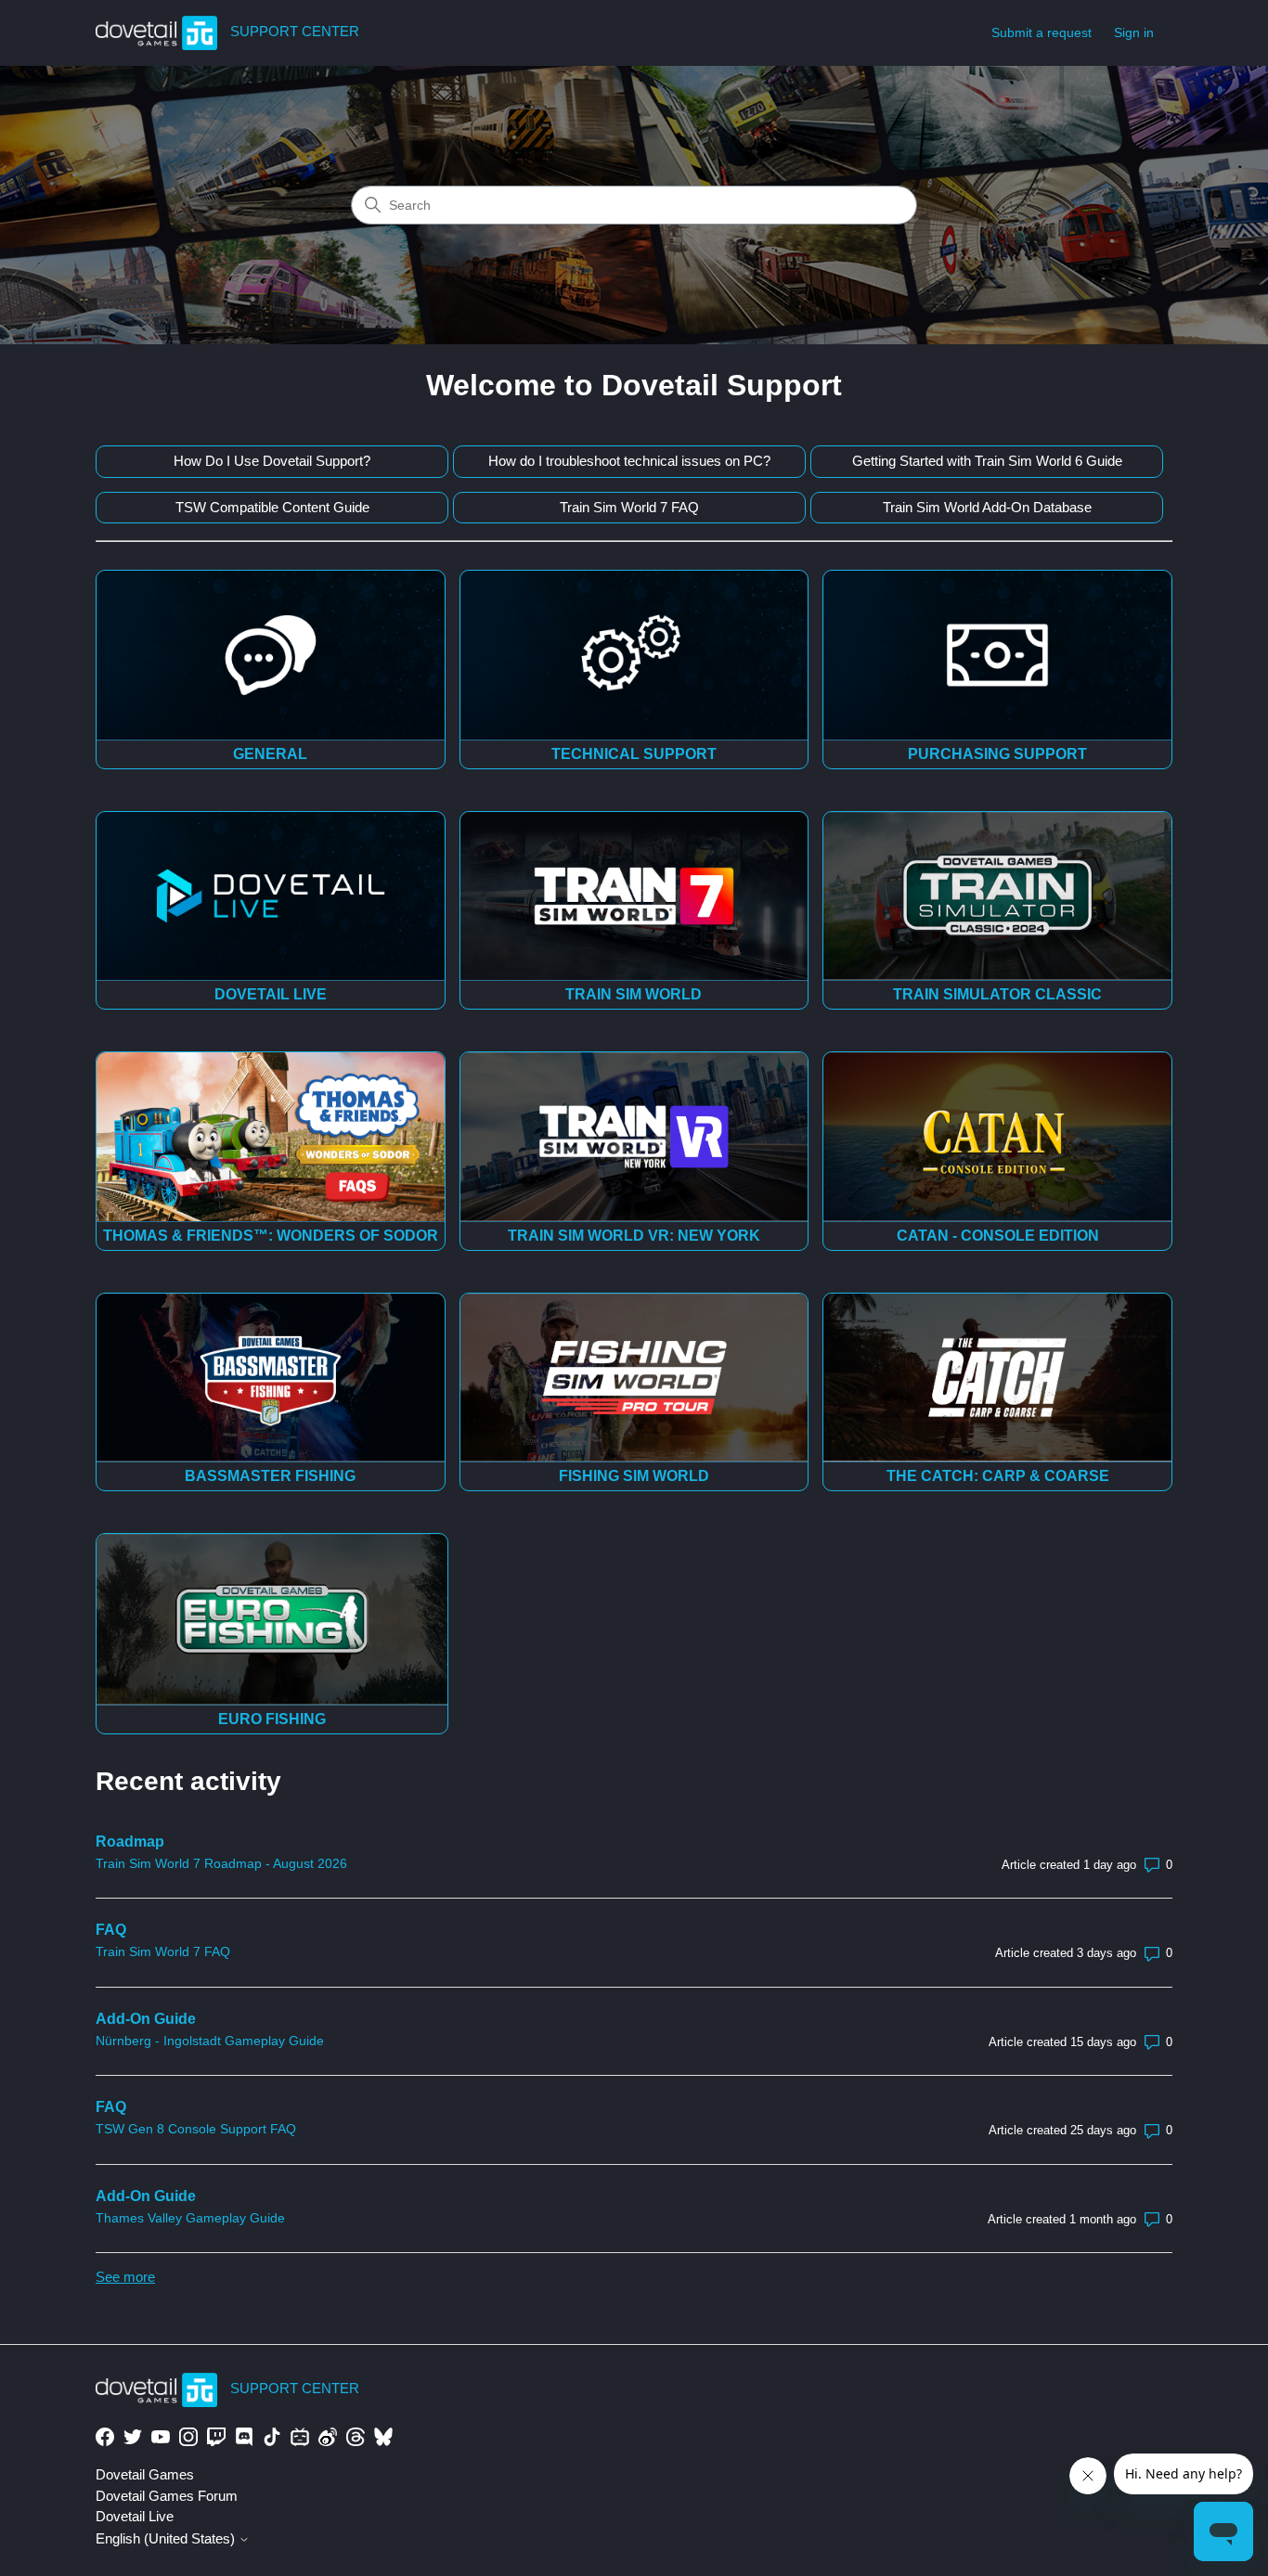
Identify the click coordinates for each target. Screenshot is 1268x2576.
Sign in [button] (1134, 32)
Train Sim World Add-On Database (987, 507)
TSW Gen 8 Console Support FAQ (196, 2129)
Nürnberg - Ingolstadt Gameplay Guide (210, 2041)
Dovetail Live (135, 2516)
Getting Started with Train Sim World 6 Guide (987, 461)
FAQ (111, 1930)
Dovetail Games (145, 2474)
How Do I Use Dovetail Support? (272, 461)
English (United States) (167, 2538)
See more (125, 2277)
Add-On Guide (146, 2019)
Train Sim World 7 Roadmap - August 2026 (221, 1863)
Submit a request (1042, 32)
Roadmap (130, 1842)
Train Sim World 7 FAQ (629, 507)
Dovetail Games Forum (167, 2496)
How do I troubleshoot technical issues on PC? (629, 461)
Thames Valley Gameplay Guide (190, 2218)
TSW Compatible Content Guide (272, 507)
